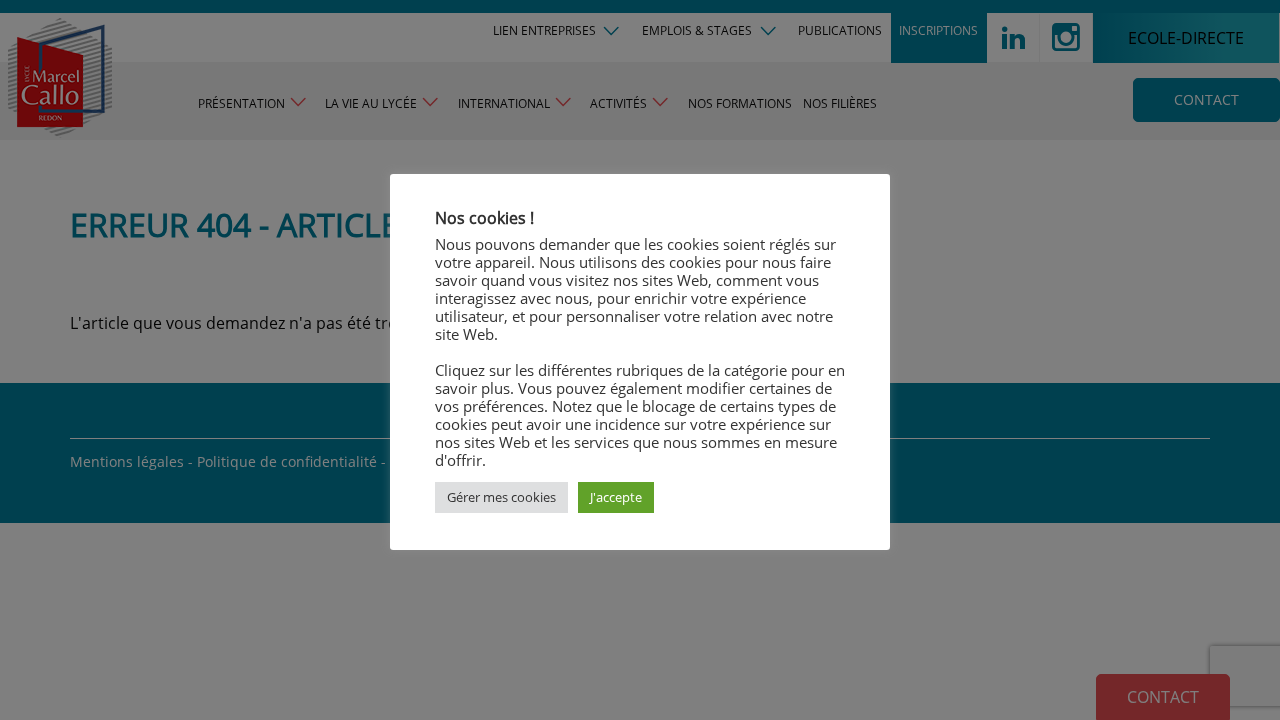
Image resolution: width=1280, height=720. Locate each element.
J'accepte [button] (616, 497)
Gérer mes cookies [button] (501, 497)
